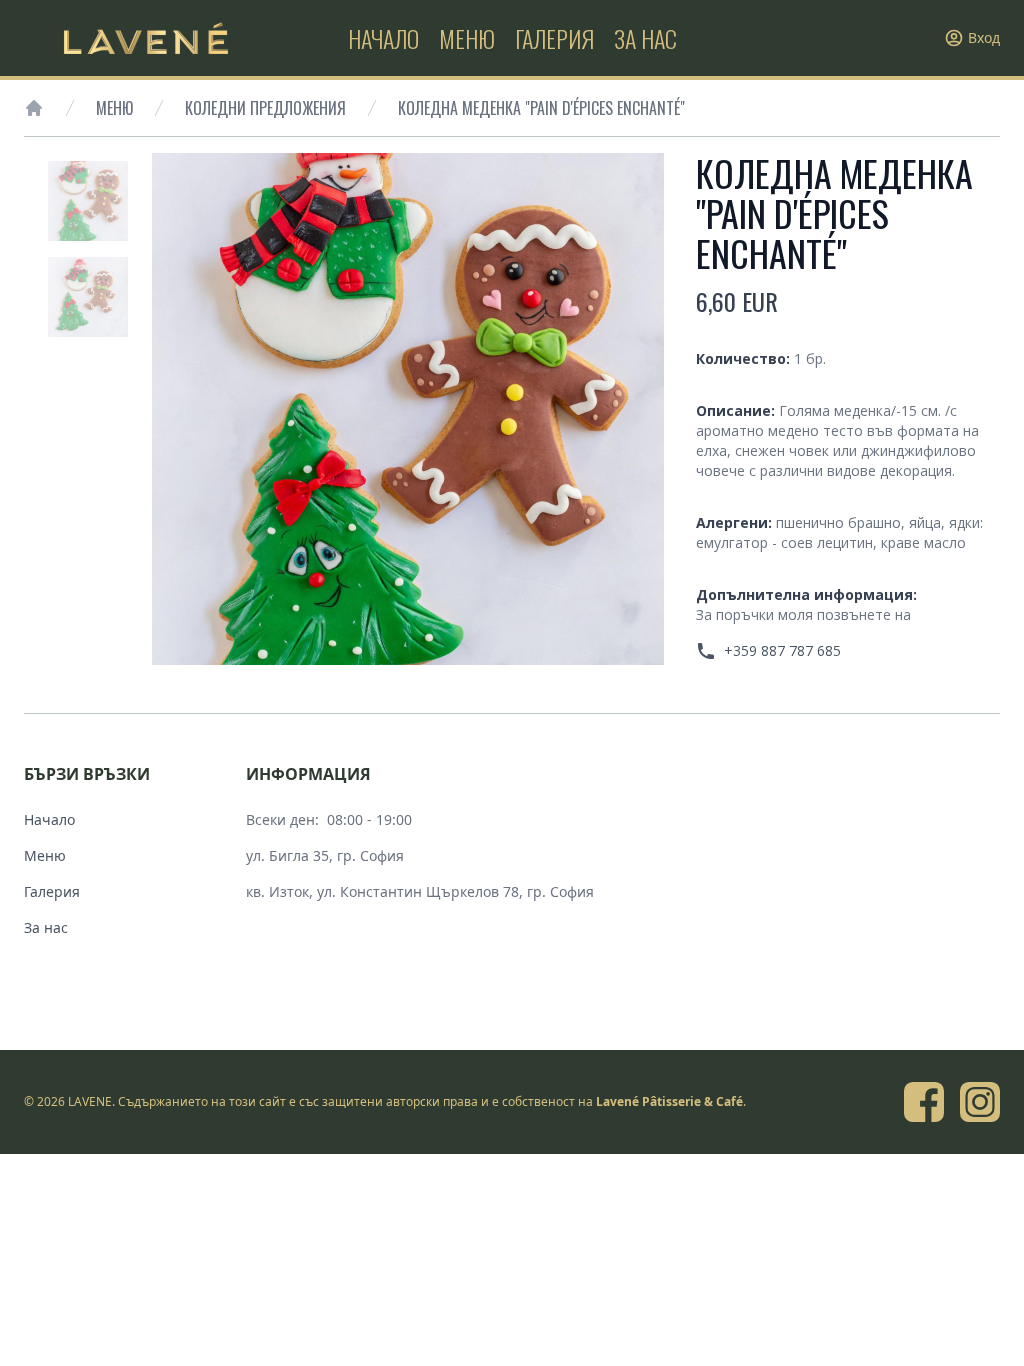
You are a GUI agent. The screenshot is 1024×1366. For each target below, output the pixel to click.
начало (383, 38)
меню (467, 38)
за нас (645, 38)
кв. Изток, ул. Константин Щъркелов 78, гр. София (420, 891)
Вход (984, 37)
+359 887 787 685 (782, 650)
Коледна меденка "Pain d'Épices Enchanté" (541, 108)
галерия (554, 38)
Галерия (52, 891)
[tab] (88, 201)
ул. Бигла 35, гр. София (325, 855)
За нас (46, 927)
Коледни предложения (265, 108)
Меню (114, 108)
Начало (49, 819)
